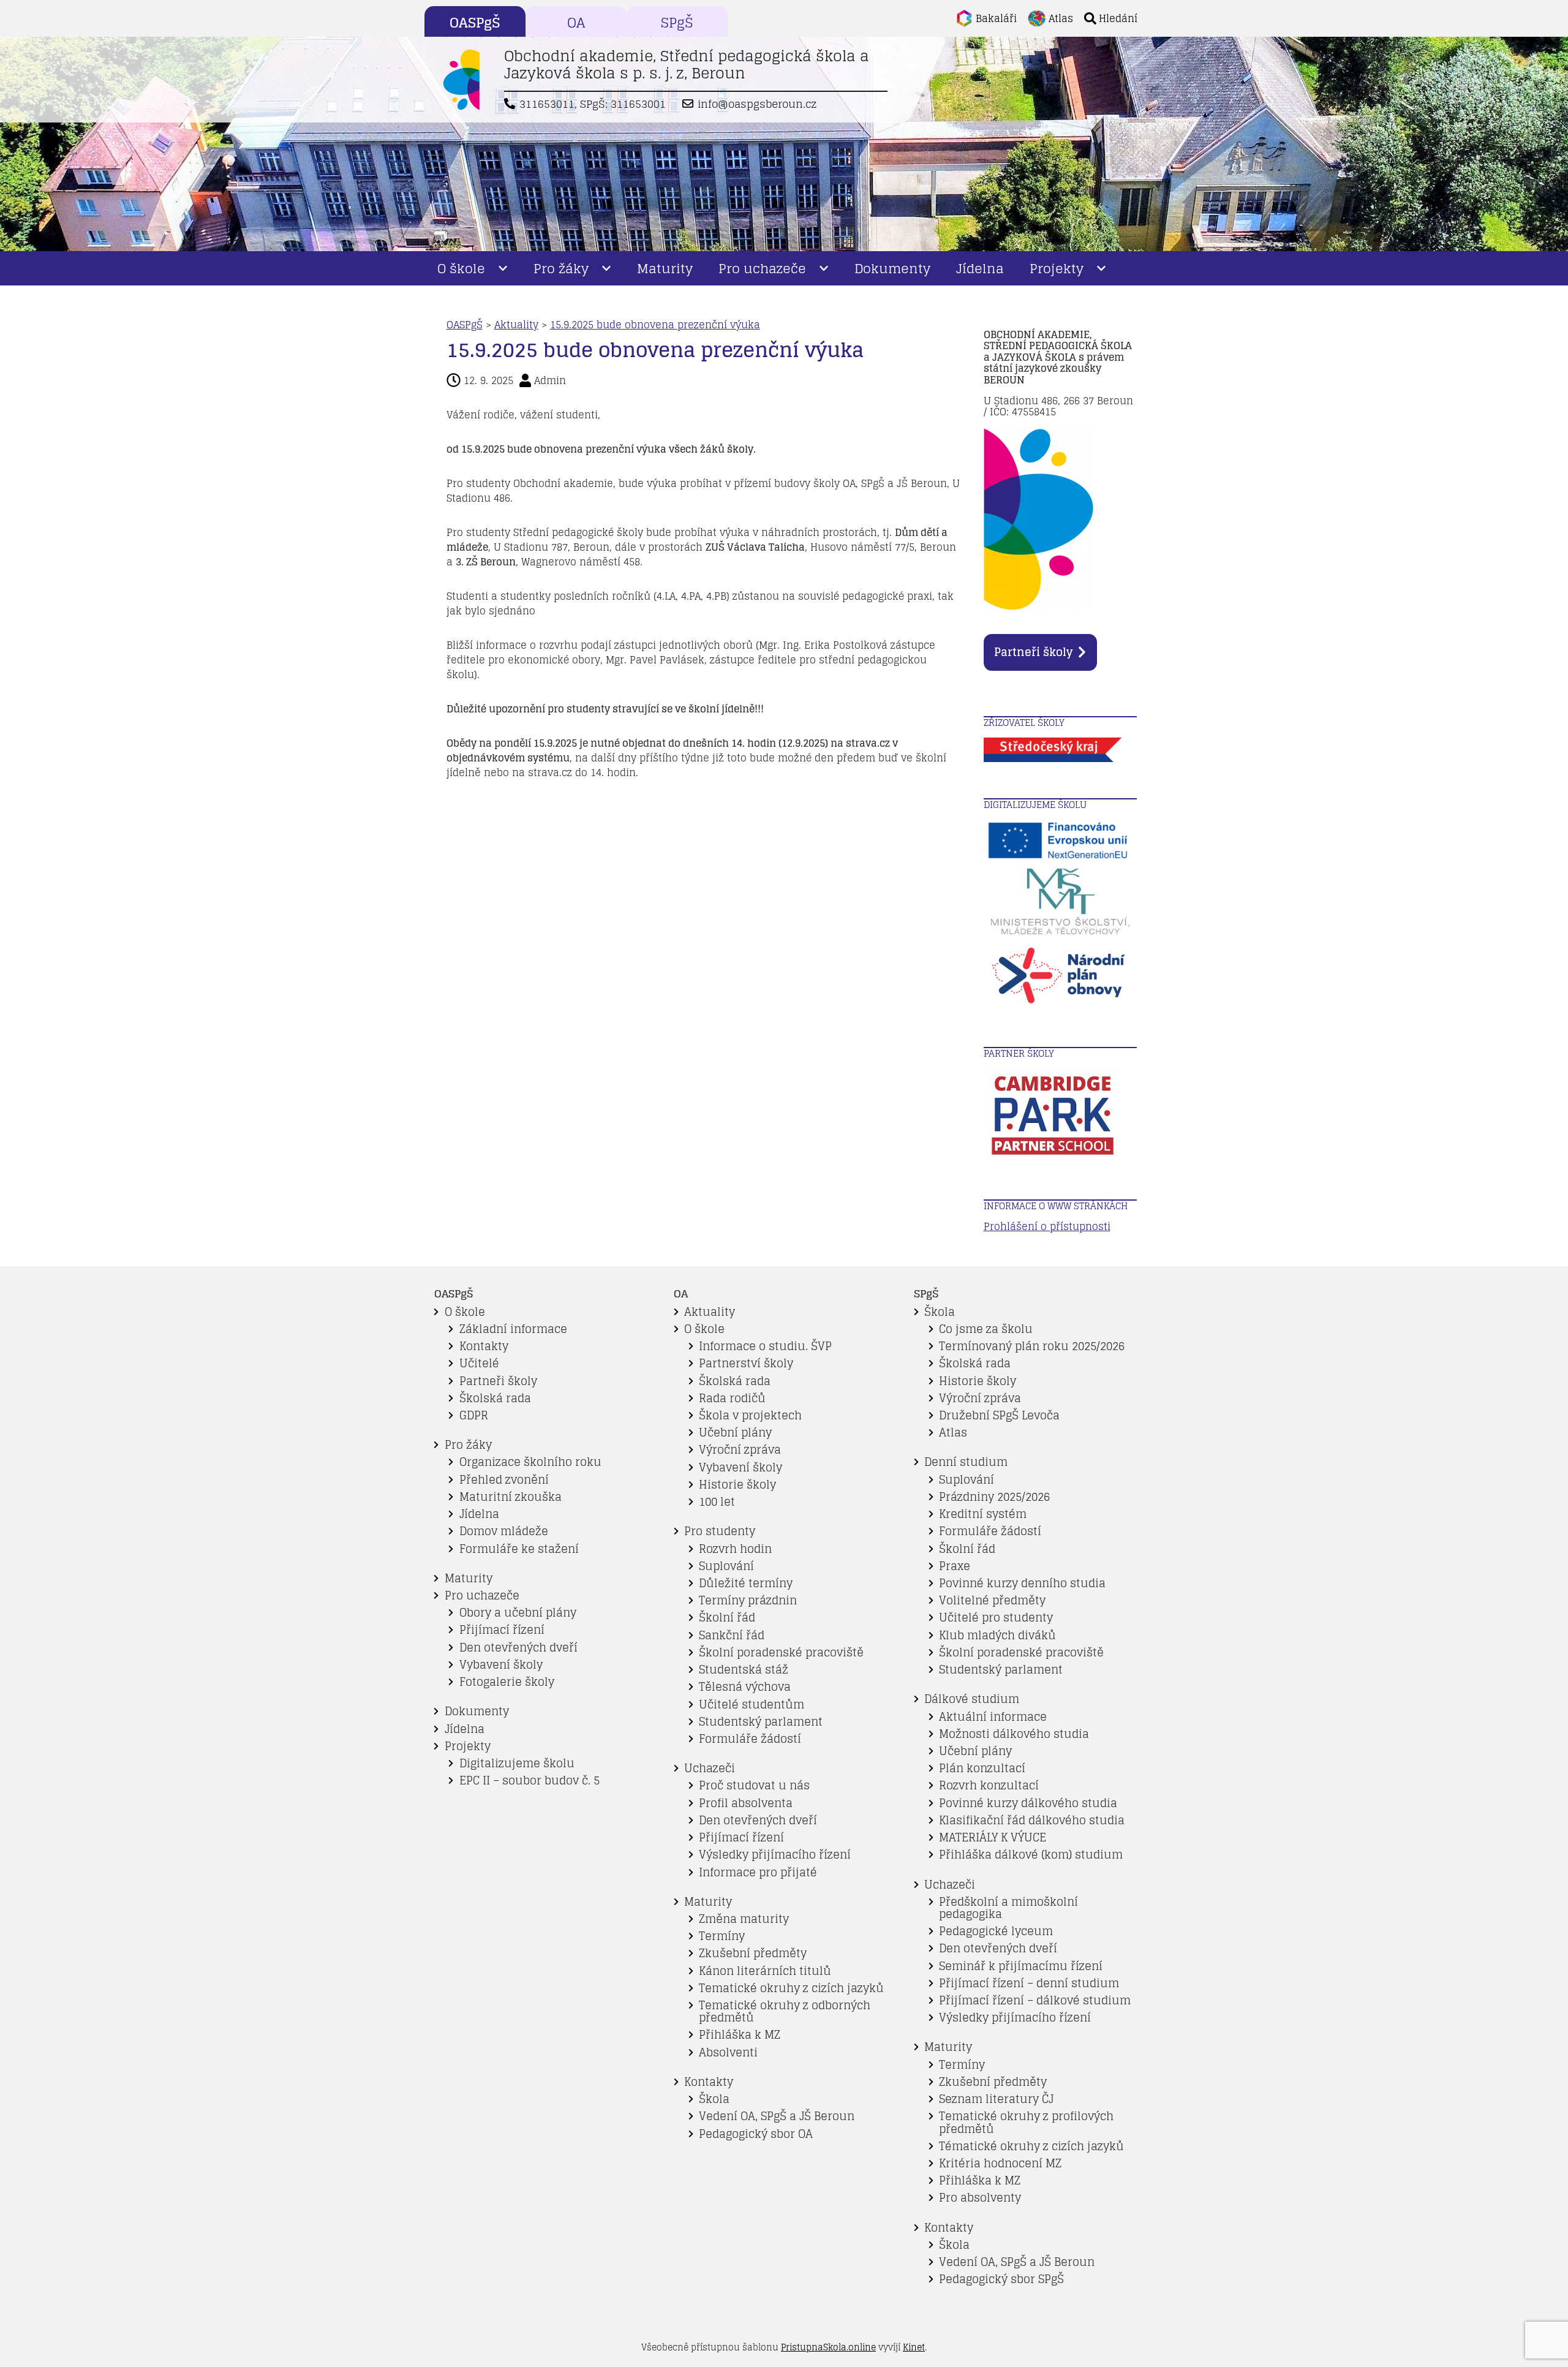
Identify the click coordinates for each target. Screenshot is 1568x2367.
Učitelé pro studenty (996, 1618)
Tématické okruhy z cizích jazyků (1031, 2146)
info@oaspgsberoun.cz (757, 104)
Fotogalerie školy (507, 1682)
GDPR (474, 1415)
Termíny (722, 1936)
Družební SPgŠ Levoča (999, 1415)
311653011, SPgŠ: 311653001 (593, 104)
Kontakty (484, 1346)
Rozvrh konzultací (989, 1785)
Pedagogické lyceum (996, 1931)
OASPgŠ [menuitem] (475, 23)
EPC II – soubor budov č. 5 (530, 1780)
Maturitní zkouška (511, 1497)
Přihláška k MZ (740, 2035)
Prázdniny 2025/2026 (994, 1497)
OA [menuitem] (576, 23)
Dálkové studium (972, 1699)
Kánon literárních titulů (765, 1971)
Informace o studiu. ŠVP (765, 1346)
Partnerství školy (746, 1363)
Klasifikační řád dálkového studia (1032, 1820)
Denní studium (966, 1462)
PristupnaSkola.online (828, 2347)
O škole (461, 268)
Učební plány (735, 1433)
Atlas (953, 1433)
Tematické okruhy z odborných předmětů (785, 2011)
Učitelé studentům (752, 1704)
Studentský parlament (761, 1722)
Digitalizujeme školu (517, 1763)
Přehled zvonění (504, 1480)
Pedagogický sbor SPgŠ (1001, 2279)
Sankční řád (732, 1635)
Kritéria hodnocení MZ (1000, 2163)
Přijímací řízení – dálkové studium (1035, 2000)
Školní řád (727, 1618)
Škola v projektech (750, 1415)
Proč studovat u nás (754, 1785)
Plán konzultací (982, 1768)
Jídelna (980, 268)
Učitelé (479, 1363)
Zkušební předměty (753, 1953)
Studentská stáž (744, 1670)
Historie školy (737, 1485)
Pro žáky (561, 268)
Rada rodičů (732, 1398)
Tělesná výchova (745, 1687)
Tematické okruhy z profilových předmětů (1026, 2122)
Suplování (726, 1566)
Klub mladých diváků (997, 1635)
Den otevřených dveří (518, 1648)
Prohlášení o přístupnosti (1047, 1226)
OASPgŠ (465, 325)
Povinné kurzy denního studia (1022, 1583)
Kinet (914, 2347)
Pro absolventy (980, 2198)
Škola (714, 2099)
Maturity (665, 268)
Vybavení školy (501, 1665)
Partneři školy (1033, 652)
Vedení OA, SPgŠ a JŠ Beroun (777, 2116)
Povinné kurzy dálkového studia (1028, 1803)
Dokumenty (892, 268)
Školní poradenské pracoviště (781, 1652)
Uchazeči (710, 1768)
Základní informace (513, 1329)
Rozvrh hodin (735, 1549)
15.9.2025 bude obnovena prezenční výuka (655, 325)
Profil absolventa (746, 1803)
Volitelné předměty (992, 1600)
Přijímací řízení (502, 1630)
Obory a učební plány (518, 1613)
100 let (717, 1502)
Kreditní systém (983, 1514)
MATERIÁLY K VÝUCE (993, 1837)
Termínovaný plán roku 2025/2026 (1032, 1346)
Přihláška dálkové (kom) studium (1031, 1855)
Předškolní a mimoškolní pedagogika (1008, 1908)
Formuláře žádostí (750, 1739)
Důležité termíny (746, 1583)
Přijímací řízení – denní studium (1029, 1983)
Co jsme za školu (986, 1329)
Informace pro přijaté (758, 1872)
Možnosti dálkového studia (1014, 1734)
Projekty (1057, 268)
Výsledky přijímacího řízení (775, 1855)
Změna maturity (744, 1919)
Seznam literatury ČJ (996, 2099)
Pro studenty (720, 1531)
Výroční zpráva (740, 1450)
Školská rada (495, 1398)
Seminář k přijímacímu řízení (1021, 1966)
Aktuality (516, 325)
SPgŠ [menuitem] (677, 23)
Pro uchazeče (762, 268)
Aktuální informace (993, 1717)
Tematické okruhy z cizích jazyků (791, 1988)
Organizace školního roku (530, 1462)
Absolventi (728, 2052)
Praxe (955, 1566)
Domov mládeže (504, 1531)
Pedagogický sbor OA (756, 2134)
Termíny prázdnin (748, 1600)
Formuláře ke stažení (519, 1549)
